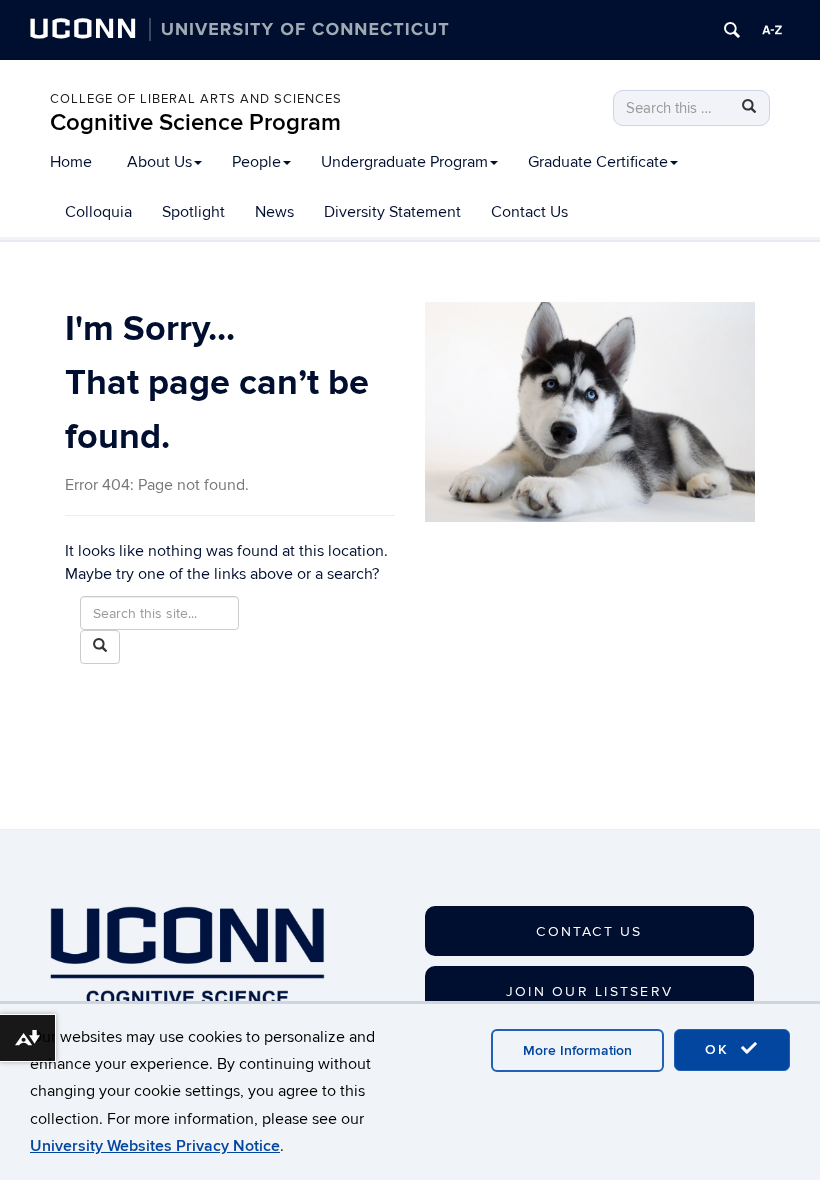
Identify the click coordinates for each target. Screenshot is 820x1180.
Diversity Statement (392, 212)
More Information (577, 1050)
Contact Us (529, 212)
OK (720, 1049)
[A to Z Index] (772, 30)
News (274, 212)
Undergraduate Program (404, 162)
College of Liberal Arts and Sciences (196, 99)
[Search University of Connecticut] (732, 30)
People (256, 162)
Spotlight (193, 212)
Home (71, 162)
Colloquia (98, 212)
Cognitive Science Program (195, 122)
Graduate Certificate (598, 162)
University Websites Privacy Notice (155, 1146)
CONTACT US (589, 931)
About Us (159, 162)
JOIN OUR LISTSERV (589, 991)
